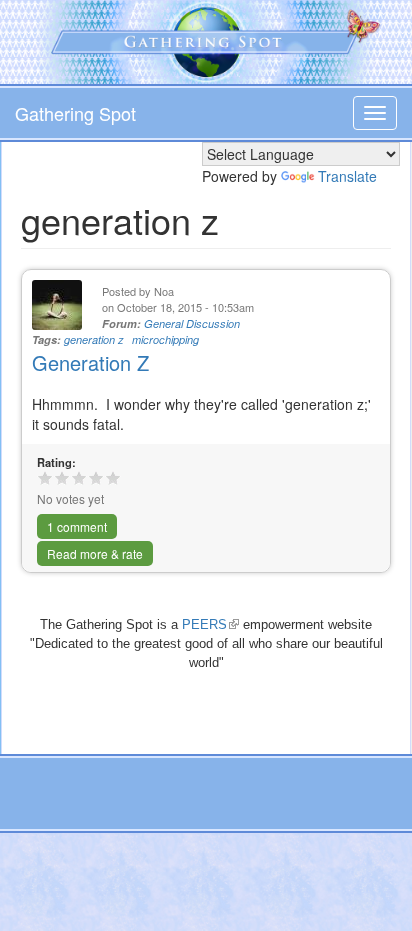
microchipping (165, 339)
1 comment (77, 526)
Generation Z (90, 362)
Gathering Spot (75, 113)
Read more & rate (95, 553)
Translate (347, 176)
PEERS (210, 624)
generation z (94, 339)
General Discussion (192, 323)
